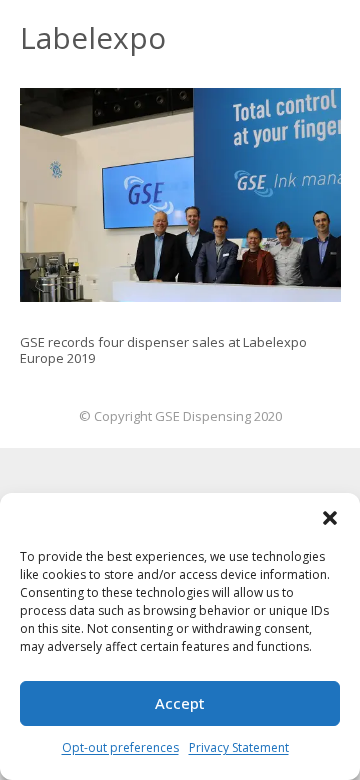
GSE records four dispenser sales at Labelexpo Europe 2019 (163, 350)
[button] (330, 518)
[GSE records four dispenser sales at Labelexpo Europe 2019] (180, 195)
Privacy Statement (239, 747)
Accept (180, 703)
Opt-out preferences (120, 747)
